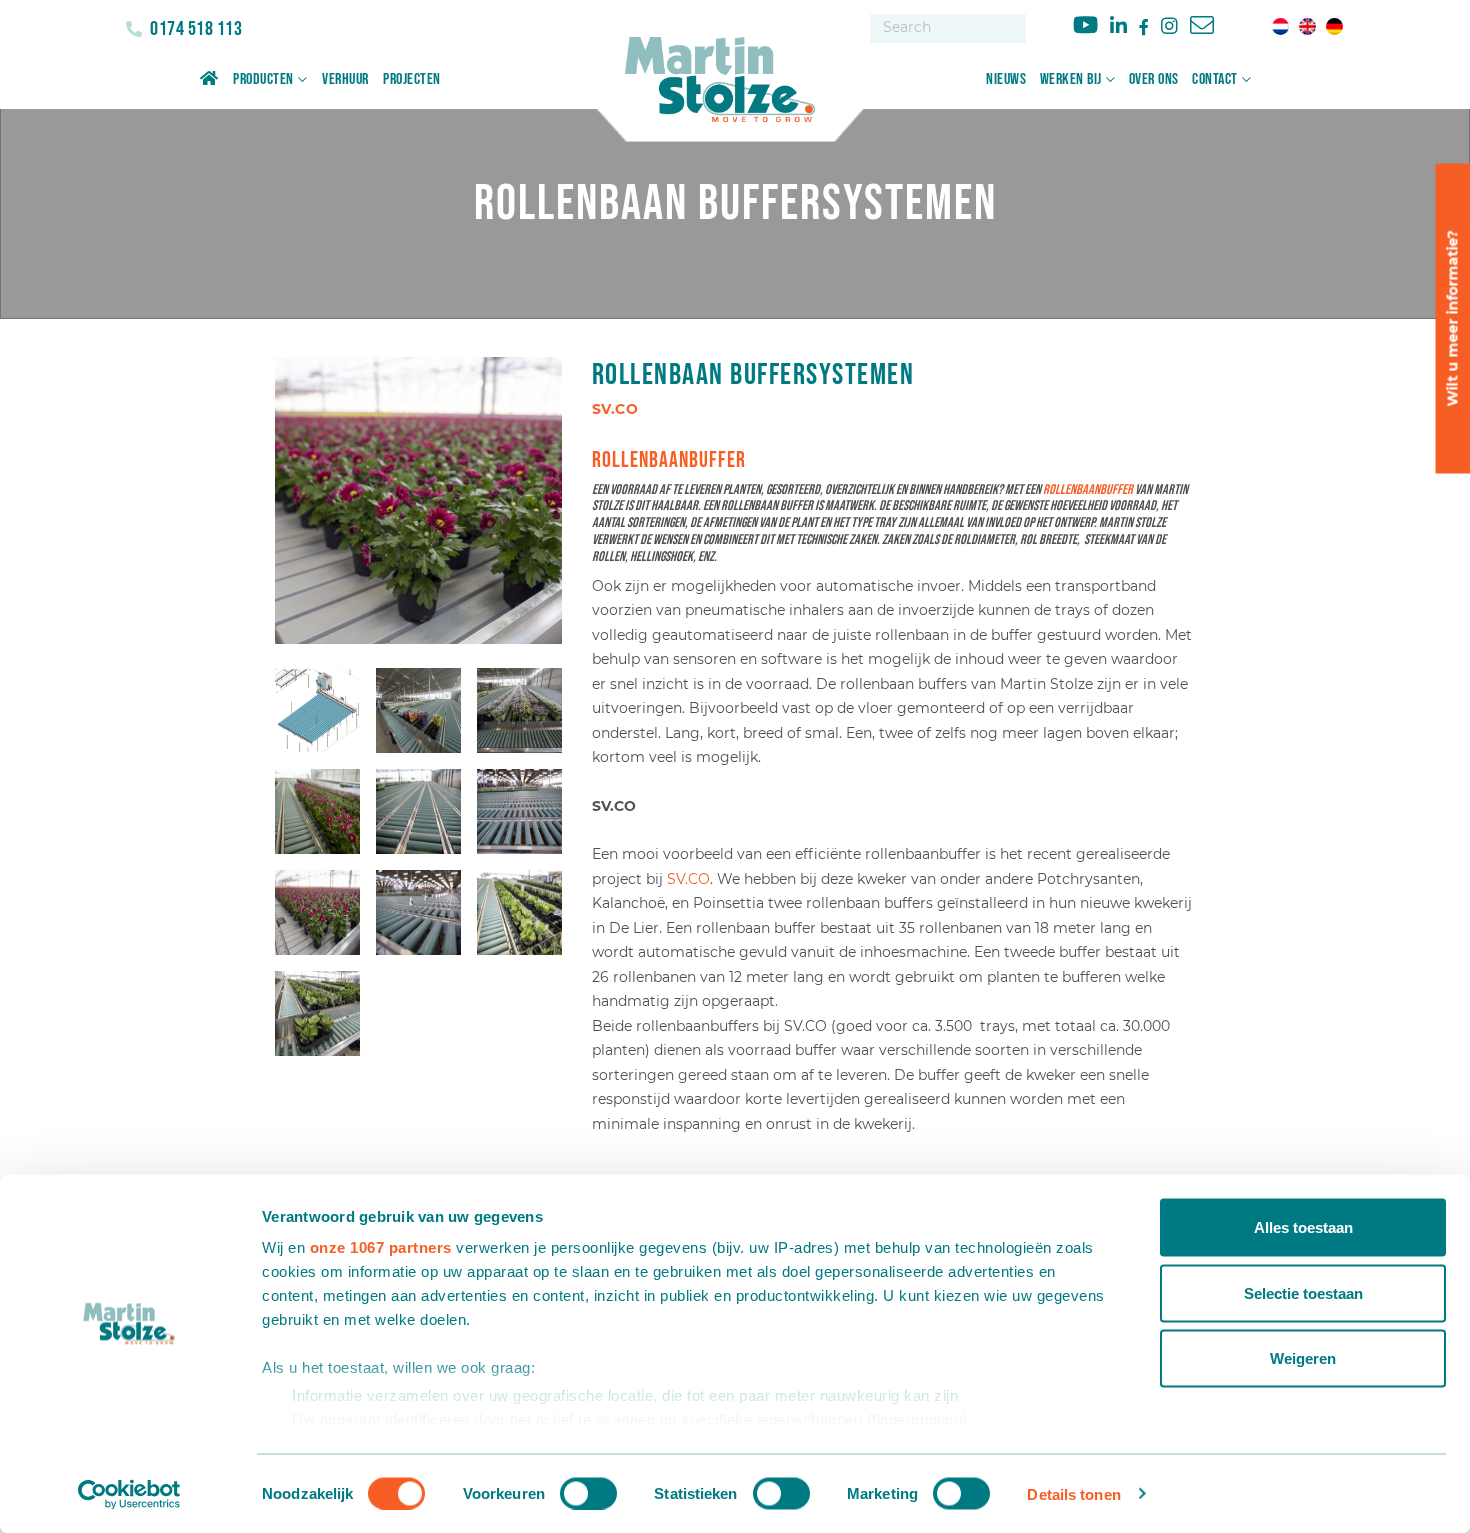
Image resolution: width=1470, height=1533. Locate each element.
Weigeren (1303, 1358)
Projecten (412, 79)
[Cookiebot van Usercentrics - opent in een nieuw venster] (129, 1494)
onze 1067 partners (381, 1247)
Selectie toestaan (1303, 1292)
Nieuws (1006, 79)
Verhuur (345, 79)
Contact (1215, 79)
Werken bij (1071, 79)
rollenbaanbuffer (1088, 489)
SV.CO (688, 879)
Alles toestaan (1303, 1227)
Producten (263, 79)
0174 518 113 (194, 29)
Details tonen (1073, 1493)
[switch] (588, 1493)
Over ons (1154, 79)
